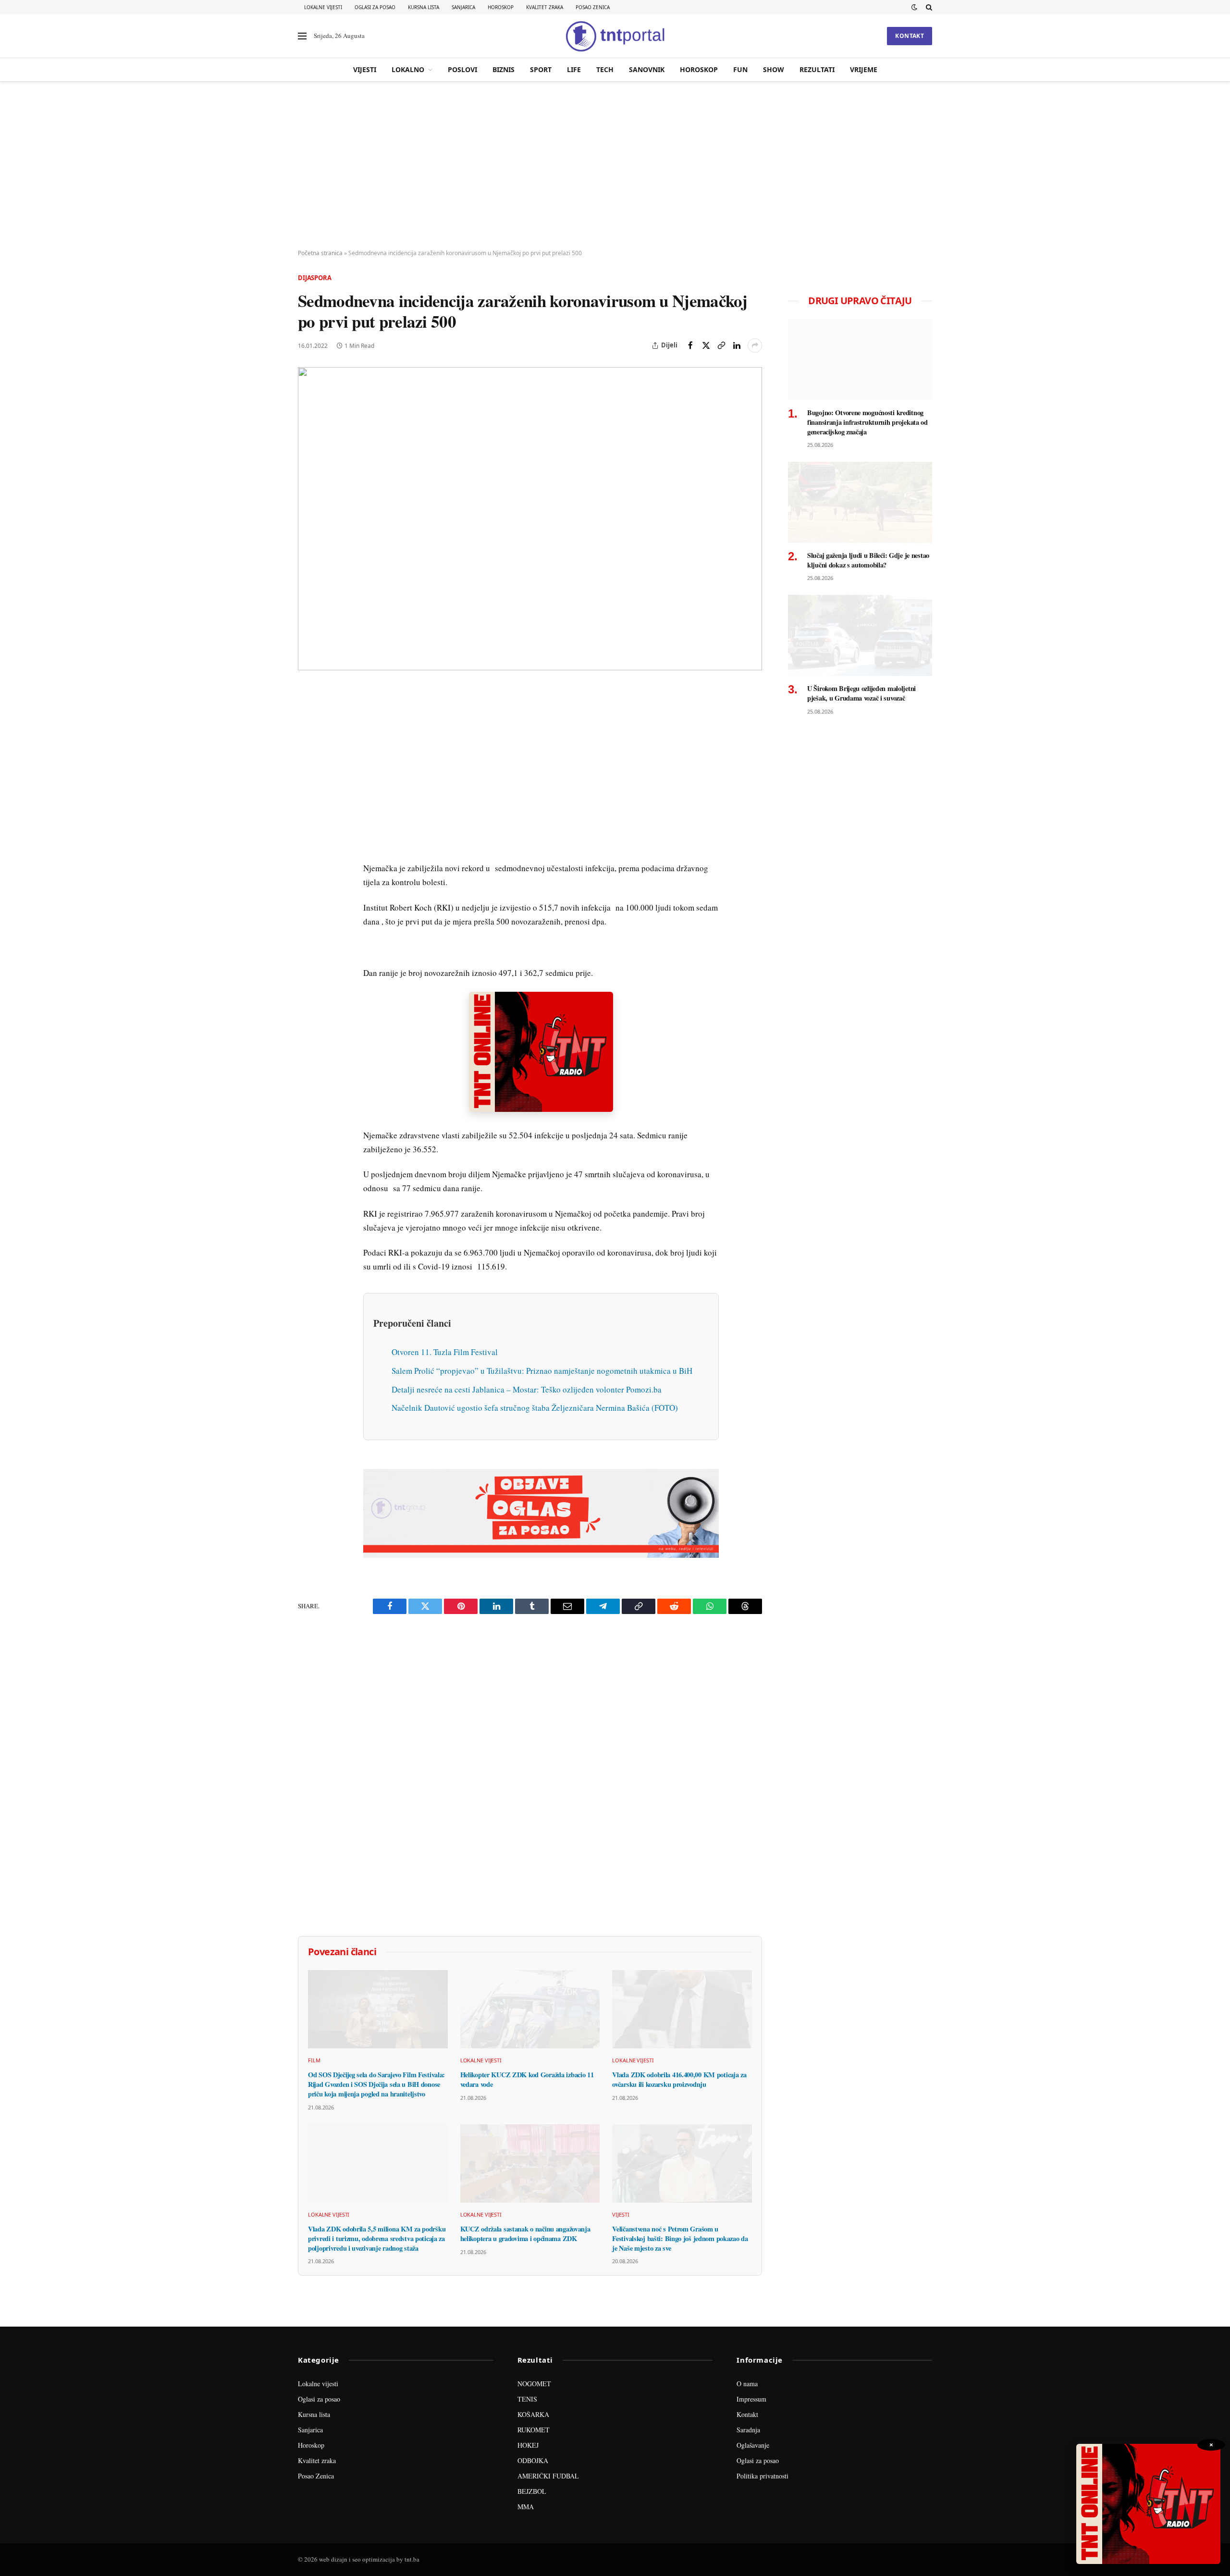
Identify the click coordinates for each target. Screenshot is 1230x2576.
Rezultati (817, 69)
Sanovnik (647, 69)
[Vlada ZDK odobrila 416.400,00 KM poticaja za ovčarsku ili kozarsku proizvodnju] (682, 2009)
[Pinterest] (307, 762)
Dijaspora (315, 278)
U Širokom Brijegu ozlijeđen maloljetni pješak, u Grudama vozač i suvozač (861, 693)
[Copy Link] (721, 345)
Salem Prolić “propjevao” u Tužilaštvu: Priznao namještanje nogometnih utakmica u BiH (542, 1371)
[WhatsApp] (307, 894)
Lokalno (408, 69)
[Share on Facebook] (690, 345)
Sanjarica (463, 7)
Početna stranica (320, 253)
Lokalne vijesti (323, 7)
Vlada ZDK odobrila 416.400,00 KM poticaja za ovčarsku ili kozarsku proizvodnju (679, 2079)
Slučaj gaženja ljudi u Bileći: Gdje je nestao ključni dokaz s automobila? (868, 560)
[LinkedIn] (307, 828)
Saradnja (748, 2430)
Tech (605, 69)
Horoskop (501, 7)
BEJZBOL (532, 2491)
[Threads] (307, 916)
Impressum (751, 2399)
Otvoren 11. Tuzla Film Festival (445, 1352)
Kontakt (910, 36)
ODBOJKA (533, 2460)
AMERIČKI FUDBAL (548, 2476)
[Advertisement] (615, 166)
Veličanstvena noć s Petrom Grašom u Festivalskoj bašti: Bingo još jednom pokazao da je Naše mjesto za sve (680, 2238)
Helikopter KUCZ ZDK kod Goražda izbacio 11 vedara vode (527, 2079)
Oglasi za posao (375, 7)
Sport (541, 69)
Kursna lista (424, 7)
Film (314, 2060)
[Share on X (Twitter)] (706, 345)
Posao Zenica (593, 7)
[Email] (307, 784)
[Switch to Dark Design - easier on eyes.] (914, 7)
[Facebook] (307, 717)
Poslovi (462, 69)
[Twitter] (307, 740)
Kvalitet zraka (545, 7)
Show (774, 69)
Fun (740, 69)
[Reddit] (307, 850)
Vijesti (365, 69)
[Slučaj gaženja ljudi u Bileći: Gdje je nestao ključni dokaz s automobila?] (860, 502)
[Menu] (302, 36)
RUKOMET (534, 2430)
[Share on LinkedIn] (737, 345)
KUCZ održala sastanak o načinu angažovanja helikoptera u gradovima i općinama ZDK (525, 2234)
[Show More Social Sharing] (755, 345)
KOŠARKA (533, 2414)
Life (574, 69)
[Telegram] (307, 872)
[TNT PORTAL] (615, 36)
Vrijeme (864, 69)
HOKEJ (528, 2445)
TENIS (527, 2399)
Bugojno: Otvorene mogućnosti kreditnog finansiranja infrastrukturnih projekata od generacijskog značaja (867, 422)
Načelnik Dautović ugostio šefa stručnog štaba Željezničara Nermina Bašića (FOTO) (535, 1408)
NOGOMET (534, 2384)
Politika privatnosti (763, 2476)
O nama (747, 2384)
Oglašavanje (753, 2445)
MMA (526, 2507)
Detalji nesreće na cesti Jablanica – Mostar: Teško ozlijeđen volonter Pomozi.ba (527, 1389)
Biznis (504, 69)
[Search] (928, 7)
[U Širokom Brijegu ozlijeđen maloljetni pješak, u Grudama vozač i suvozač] (860, 635)
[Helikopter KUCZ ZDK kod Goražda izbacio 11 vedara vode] (530, 2009)
